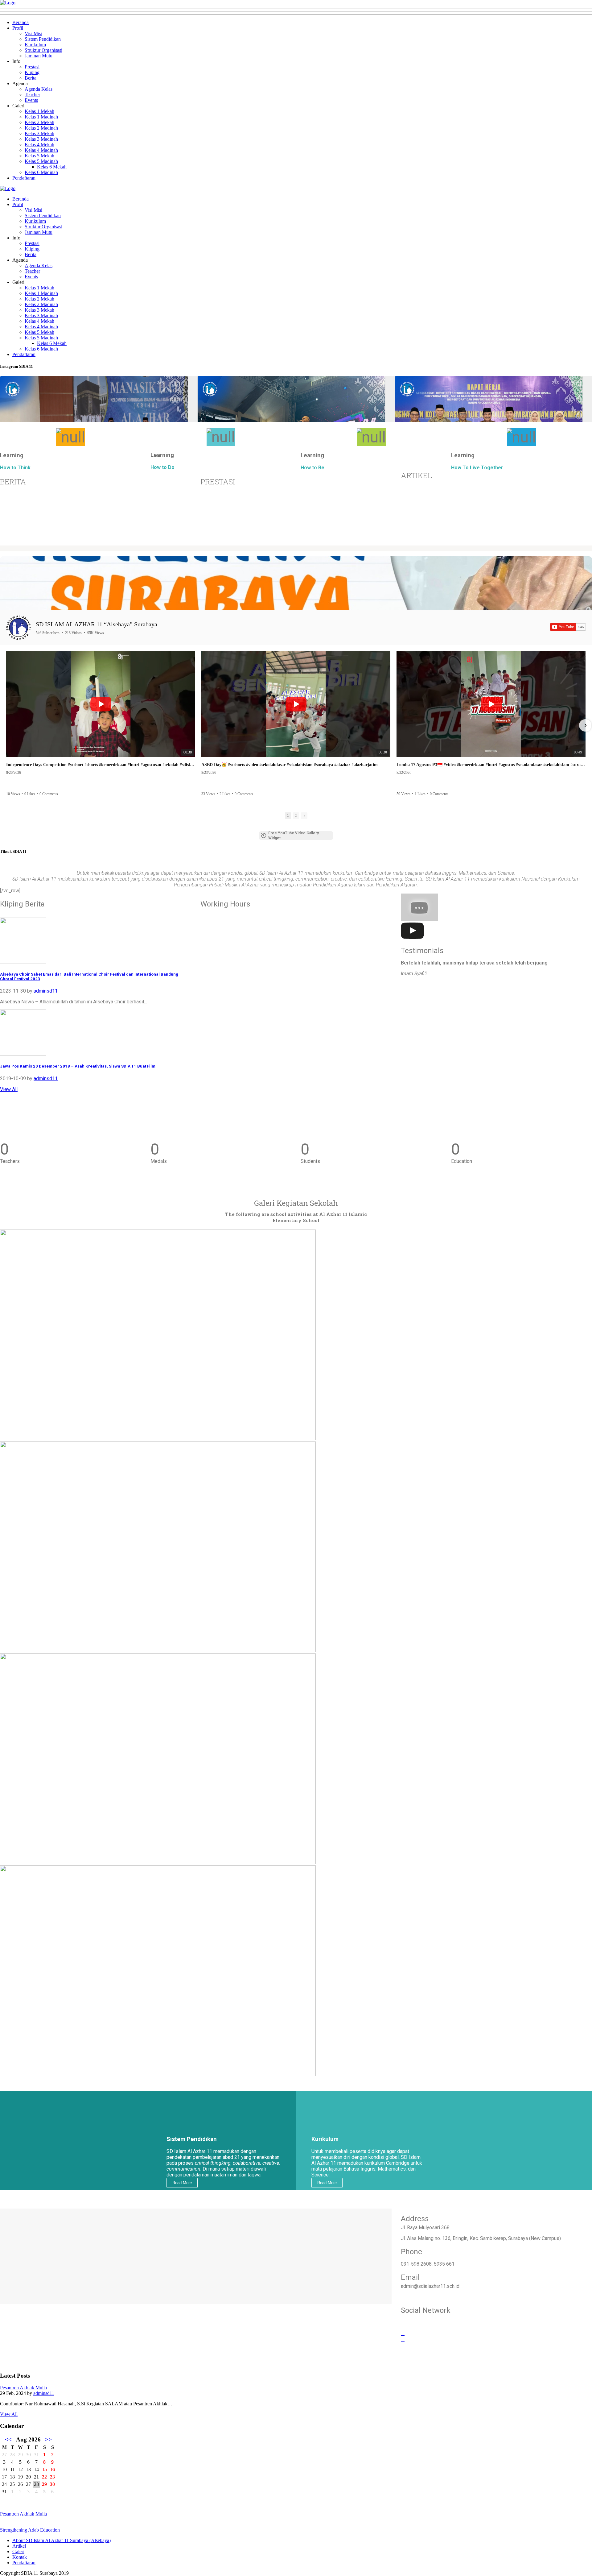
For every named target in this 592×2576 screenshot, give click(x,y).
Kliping (32, 72)
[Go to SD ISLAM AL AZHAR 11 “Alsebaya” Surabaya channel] (18, 628)
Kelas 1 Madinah (41, 117)
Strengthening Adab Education (30, 2530)
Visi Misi (33, 33)
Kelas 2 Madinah (41, 128)
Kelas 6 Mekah (52, 167)
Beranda (21, 22)
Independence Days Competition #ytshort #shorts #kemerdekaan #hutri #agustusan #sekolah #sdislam (101, 765)
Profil (18, 28)
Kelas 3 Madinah (41, 139)
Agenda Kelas (39, 89)
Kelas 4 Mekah (39, 145)
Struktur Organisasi (43, 50)
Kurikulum (35, 45)
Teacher (32, 95)
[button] (7, 725)
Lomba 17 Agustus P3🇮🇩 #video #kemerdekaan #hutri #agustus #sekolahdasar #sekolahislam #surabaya (491, 765)
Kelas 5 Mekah (39, 156)
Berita (31, 78)
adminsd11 (46, 991)
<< (8, 2439)
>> (48, 2439)
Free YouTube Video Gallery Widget (294, 836)
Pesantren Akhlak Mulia (23, 2388)
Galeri (18, 2551)
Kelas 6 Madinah (41, 172)
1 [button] (288, 815)
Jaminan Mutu (39, 56)
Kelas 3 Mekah (39, 133)
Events (31, 100)
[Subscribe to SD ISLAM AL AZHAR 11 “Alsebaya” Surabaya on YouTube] (568, 627)
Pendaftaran (24, 178)
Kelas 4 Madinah (41, 150)
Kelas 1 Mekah (39, 111)
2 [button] (296, 815)
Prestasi (32, 67)
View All (9, 1089)
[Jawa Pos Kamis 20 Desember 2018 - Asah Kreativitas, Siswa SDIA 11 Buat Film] (23, 1054)
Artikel (19, 2546)
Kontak (20, 2557)
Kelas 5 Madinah (41, 161)
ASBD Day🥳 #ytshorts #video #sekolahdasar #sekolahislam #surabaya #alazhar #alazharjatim (290, 765)
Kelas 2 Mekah (39, 122)
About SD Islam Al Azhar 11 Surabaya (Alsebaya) (62, 2540)
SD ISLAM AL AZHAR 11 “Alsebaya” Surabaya (97, 624)
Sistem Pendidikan (43, 39)
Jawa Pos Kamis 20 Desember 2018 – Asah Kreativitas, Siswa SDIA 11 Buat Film (78, 1066)
